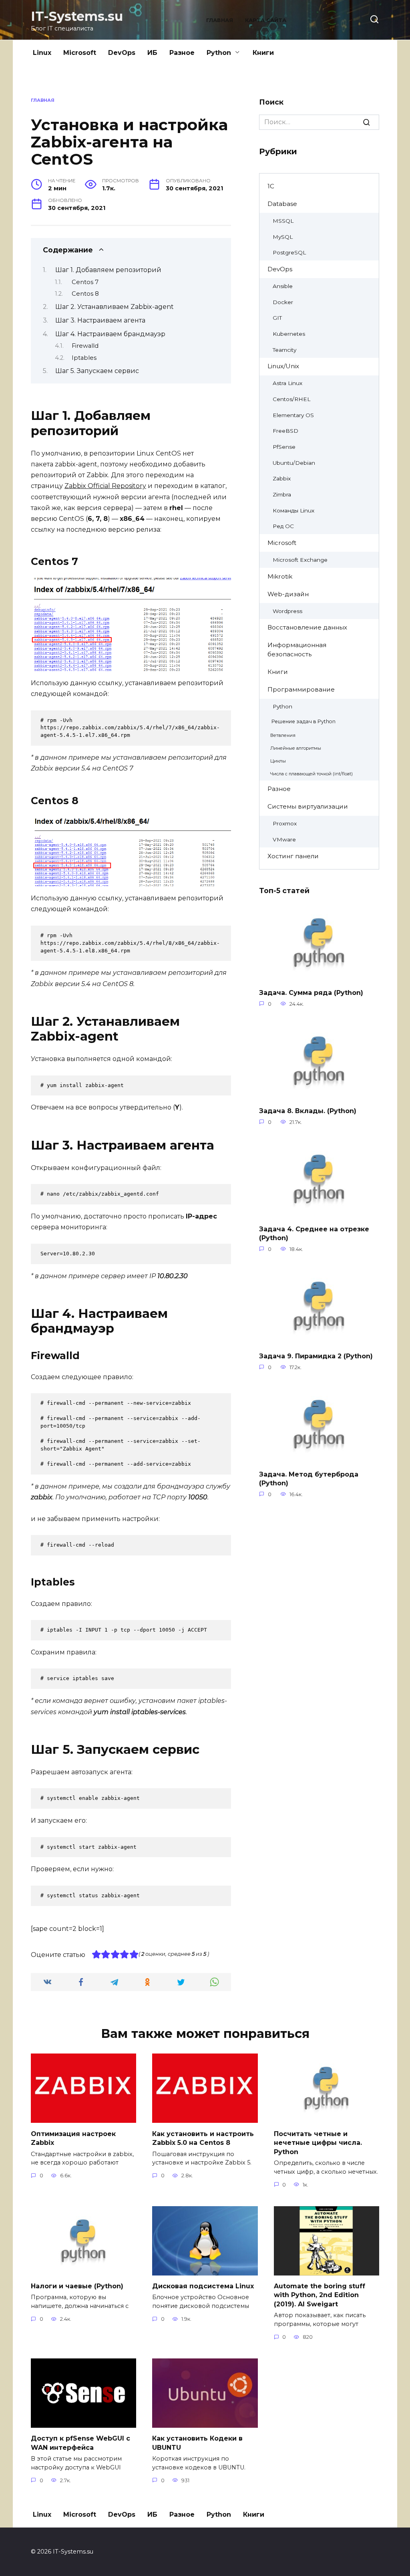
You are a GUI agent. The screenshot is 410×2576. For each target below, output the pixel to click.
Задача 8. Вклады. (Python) (308, 1111)
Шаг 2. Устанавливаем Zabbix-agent (115, 307)
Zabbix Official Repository (105, 486)
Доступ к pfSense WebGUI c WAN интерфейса (80, 2443)
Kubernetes (289, 334)
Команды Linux (293, 510)
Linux (42, 53)
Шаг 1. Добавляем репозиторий (108, 270)
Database (282, 204)
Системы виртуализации (308, 806)
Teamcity (284, 350)
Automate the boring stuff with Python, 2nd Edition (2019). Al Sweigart (320, 2295)
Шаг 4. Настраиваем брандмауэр (110, 334)
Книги (263, 53)
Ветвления (283, 735)
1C (271, 186)
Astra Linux (287, 383)
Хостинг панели (293, 856)
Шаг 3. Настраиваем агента (100, 320)
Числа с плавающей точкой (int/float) (312, 774)
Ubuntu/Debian (294, 463)
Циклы (278, 761)
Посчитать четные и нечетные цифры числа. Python (318, 2142)
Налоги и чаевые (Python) (77, 2286)
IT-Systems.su (77, 16)
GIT (277, 318)
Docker (283, 302)
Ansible (283, 286)
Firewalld (85, 346)
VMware (284, 839)
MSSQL (283, 221)
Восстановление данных (307, 627)
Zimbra (282, 494)
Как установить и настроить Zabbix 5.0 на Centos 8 (203, 2138)
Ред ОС (283, 526)
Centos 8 (85, 294)
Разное (182, 53)
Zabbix (282, 478)
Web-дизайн (288, 594)
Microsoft (80, 53)
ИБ (152, 53)
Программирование (301, 689)
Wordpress (287, 611)
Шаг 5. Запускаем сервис (97, 371)
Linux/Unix (283, 366)
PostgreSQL (289, 252)
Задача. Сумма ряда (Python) (311, 993)
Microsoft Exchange (300, 560)
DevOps (122, 53)
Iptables (84, 358)
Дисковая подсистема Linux (203, 2286)
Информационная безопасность (297, 650)
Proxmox (285, 823)
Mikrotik (280, 576)
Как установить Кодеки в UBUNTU (197, 2443)
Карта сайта (266, 20)
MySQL (283, 237)
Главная (220, 20)
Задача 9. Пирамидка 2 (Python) (316, 1356)
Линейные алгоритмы (296, 748)
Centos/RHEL (291, 399)
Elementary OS (293, 415)
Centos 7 (85, 282)
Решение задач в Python (303, 721)
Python (219, 53)
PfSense (284, 447)
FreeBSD (285, 431)
